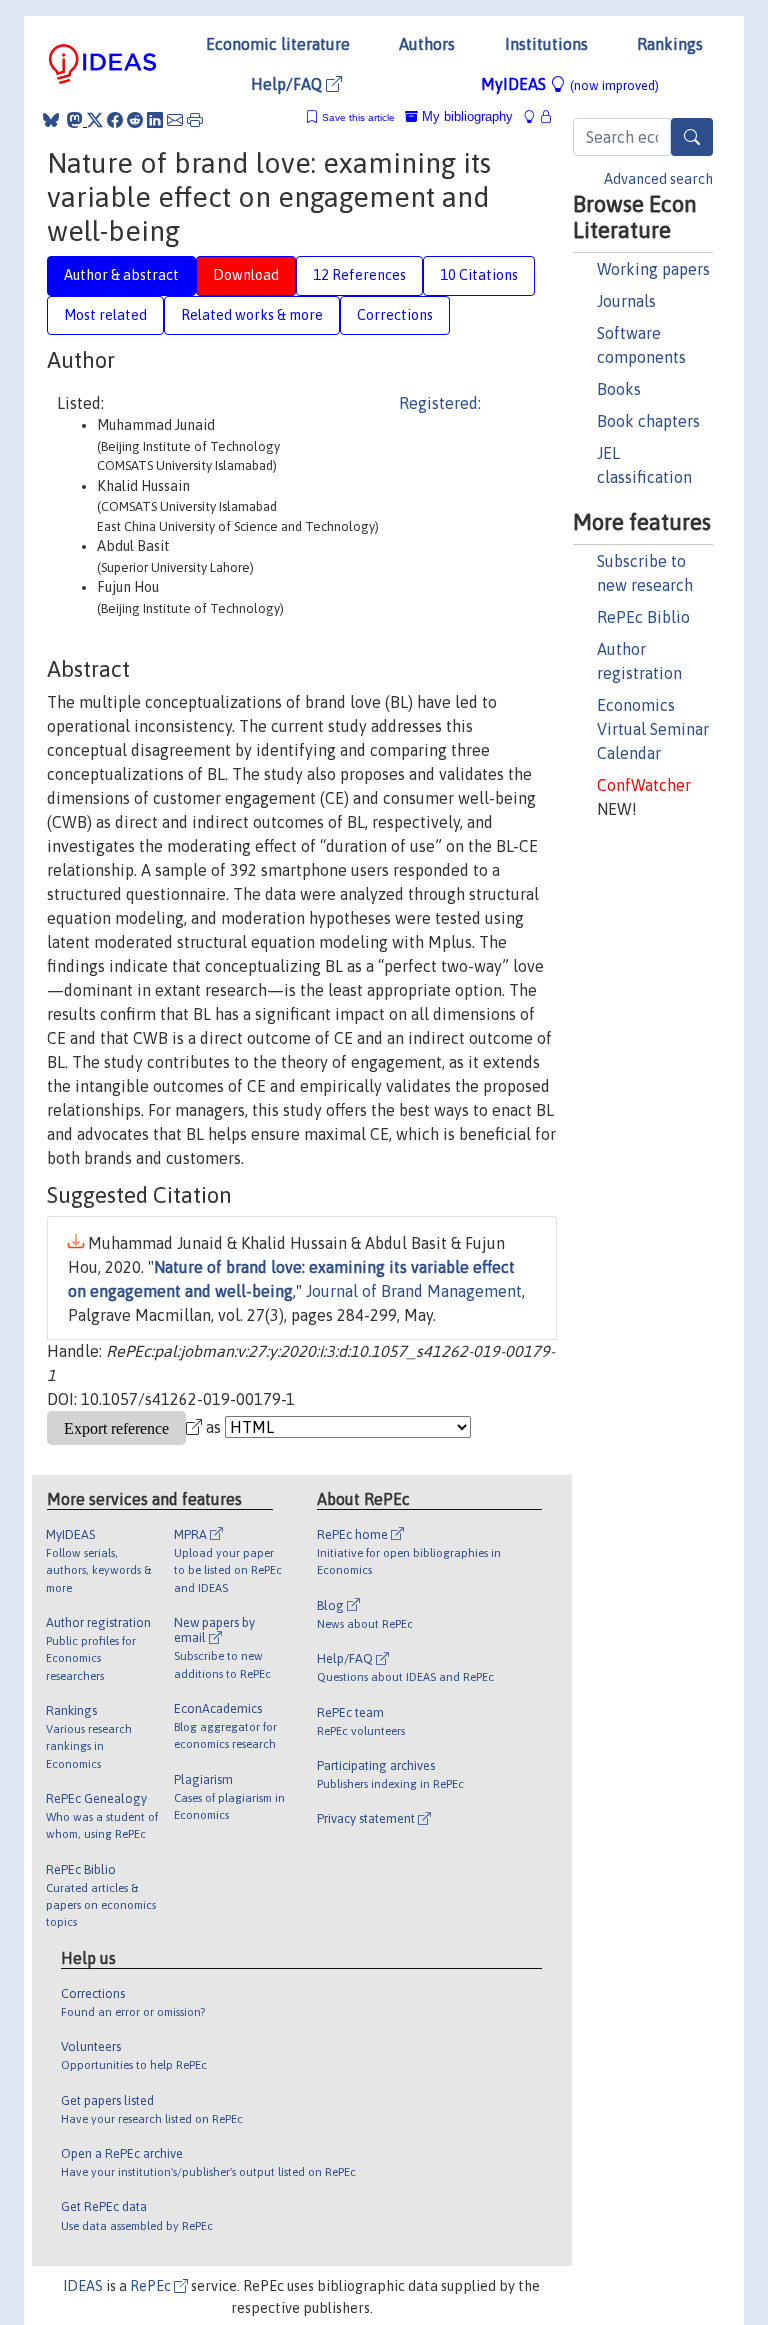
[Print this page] (195, 120)
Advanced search (658, 179)
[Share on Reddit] (135, 120)
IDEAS (83, 2286)
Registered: (440, 403)
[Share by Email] (175, 120)
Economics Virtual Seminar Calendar (653, 729)
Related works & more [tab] (252, 315)
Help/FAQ (288, 84)
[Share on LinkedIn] (155, 120)
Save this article (358, 117)
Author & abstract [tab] (121, 275)
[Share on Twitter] (95, 120)
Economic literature (278, 44)
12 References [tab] (359, 275)
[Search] (692, 137)
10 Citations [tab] (479, 275)
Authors (427, 44)
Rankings (670, 44)
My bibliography (465, 116)
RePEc (152, 2286)
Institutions (546, 44)
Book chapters (648, 421)
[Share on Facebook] (115, 120)
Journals (626, 301)
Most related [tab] (105, 315)
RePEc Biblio (643, 617)
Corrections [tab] (395, 315)
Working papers (653, 269)
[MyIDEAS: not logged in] (535, 116)
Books (619, 389)
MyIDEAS (570, 84)
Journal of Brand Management (414, 1291)
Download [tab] (246, 275)
